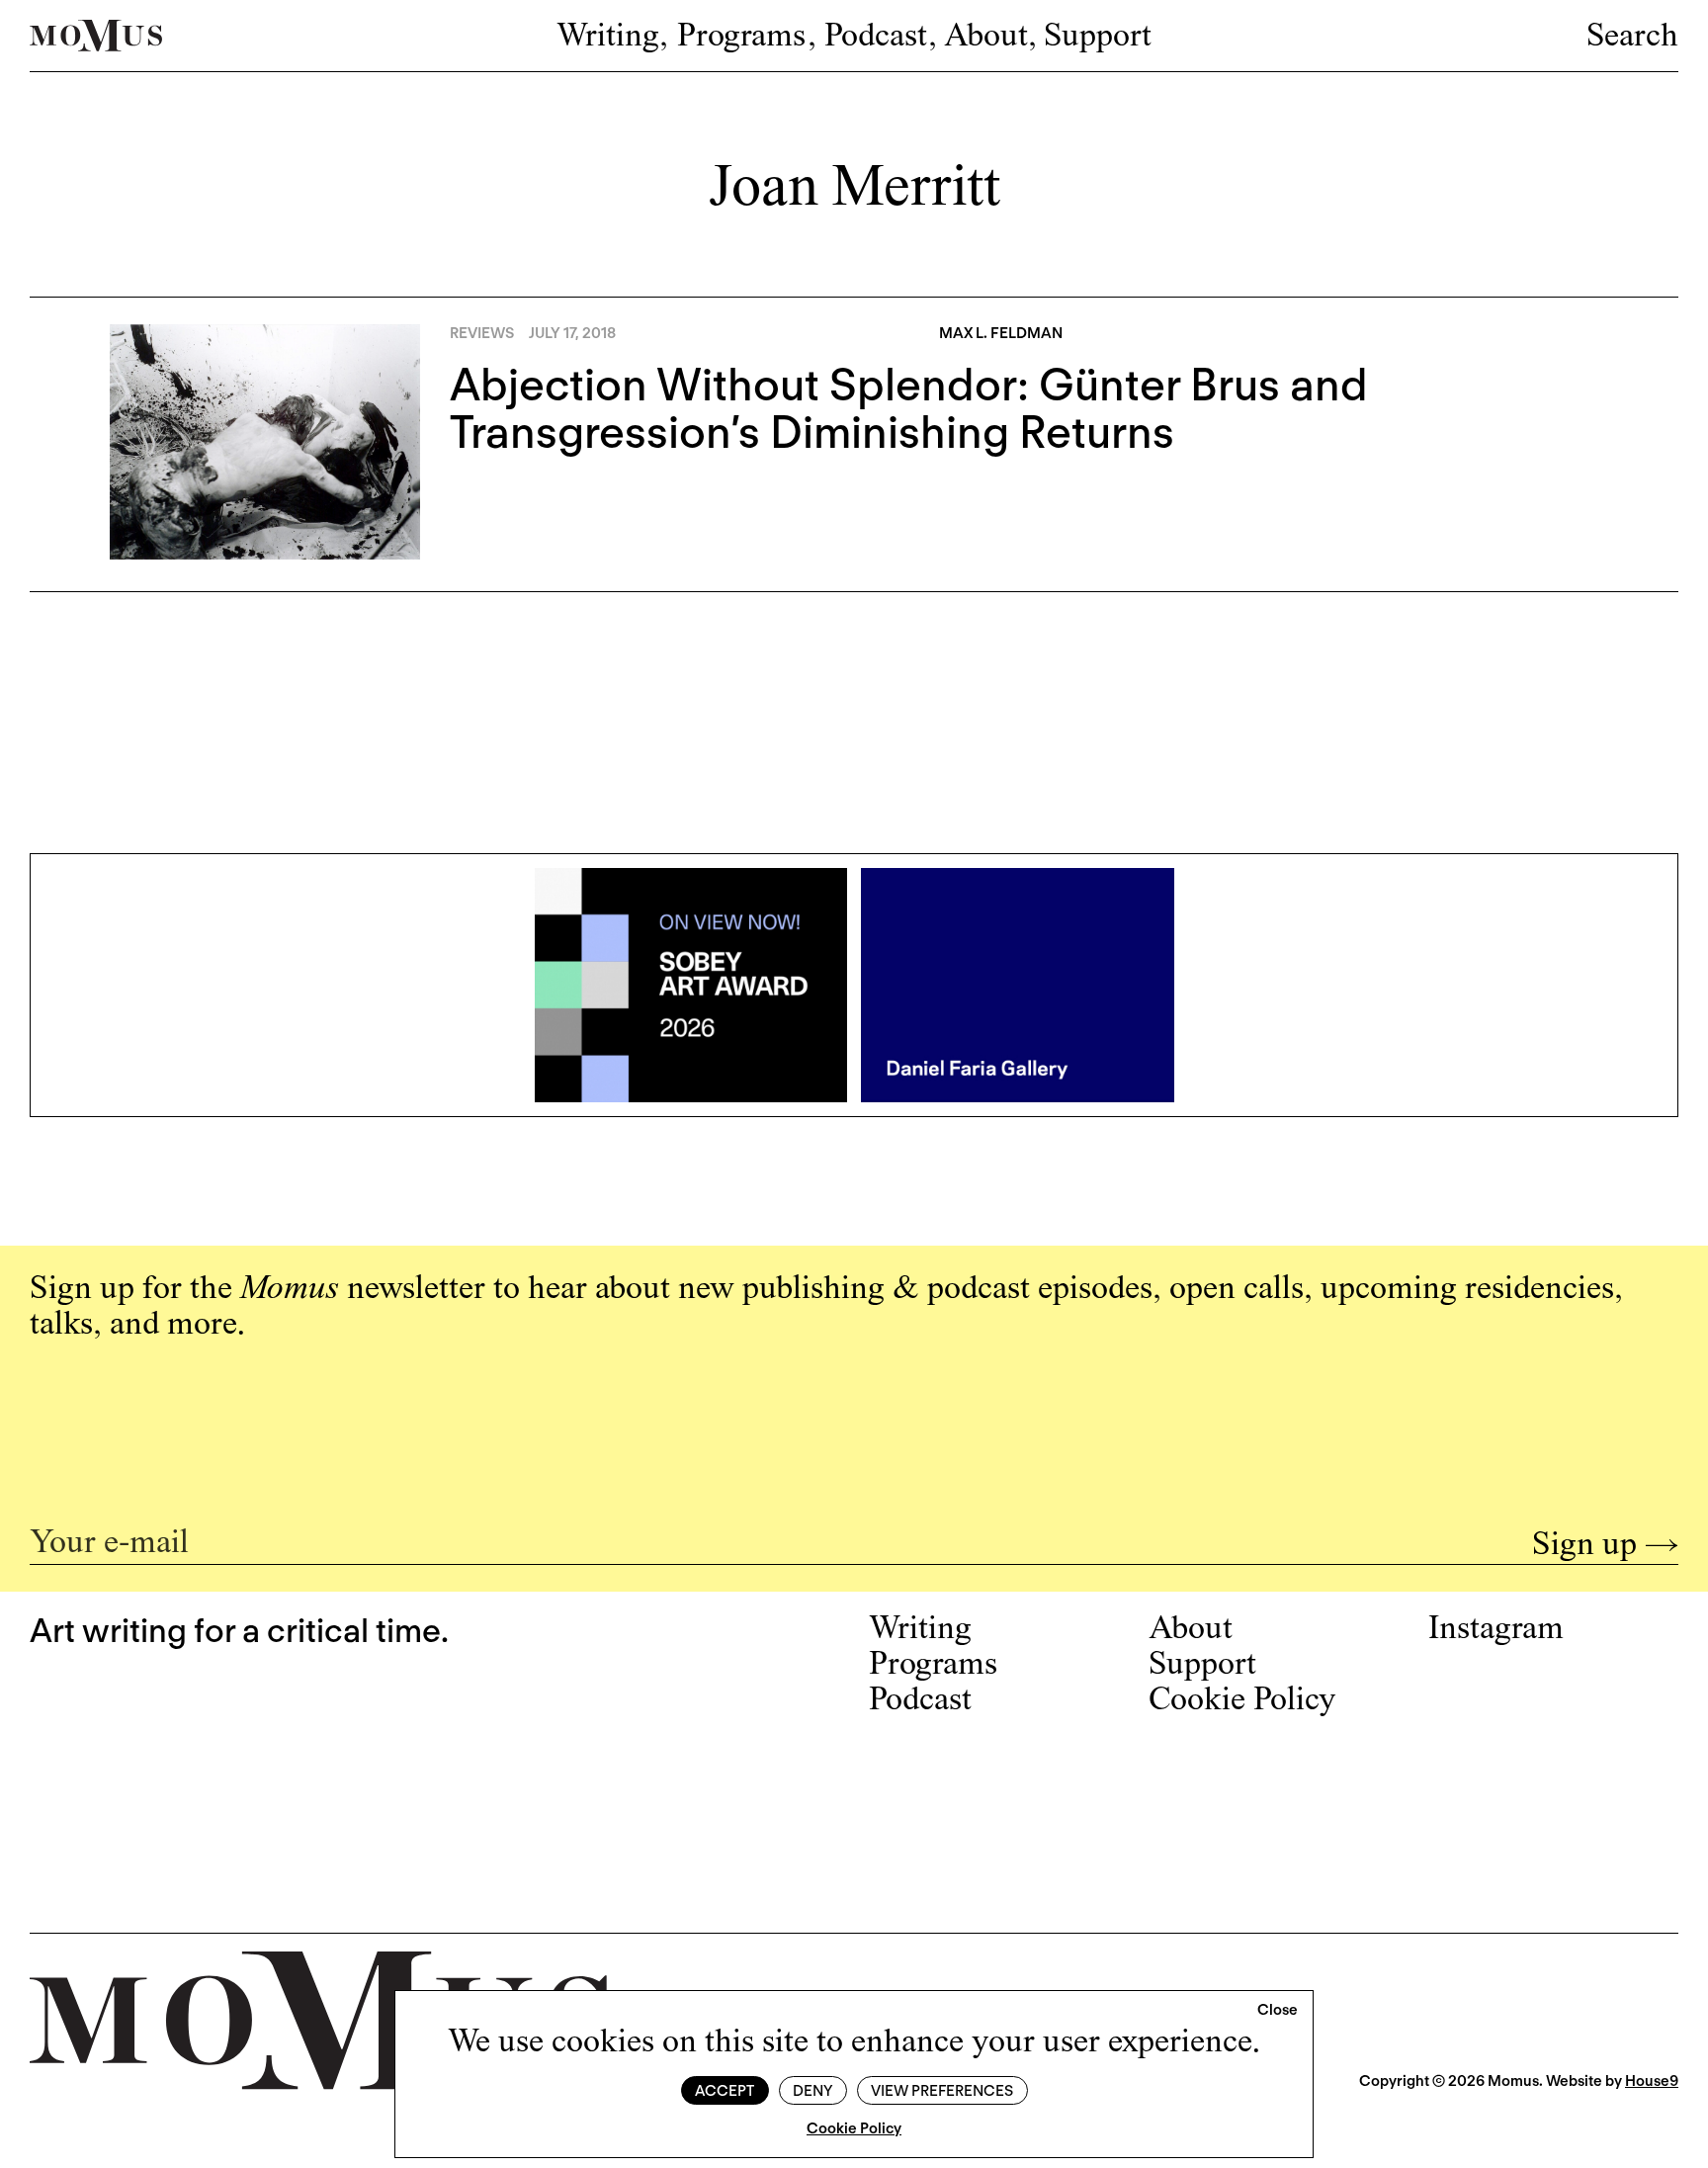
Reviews (482, 333)
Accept (725, 2091)
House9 (1652, 2081)
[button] (1278, 2011)
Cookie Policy (854, 2128)
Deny (812, 2091)
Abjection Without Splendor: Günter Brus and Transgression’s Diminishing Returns (909, 408)
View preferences (942, 2091)
